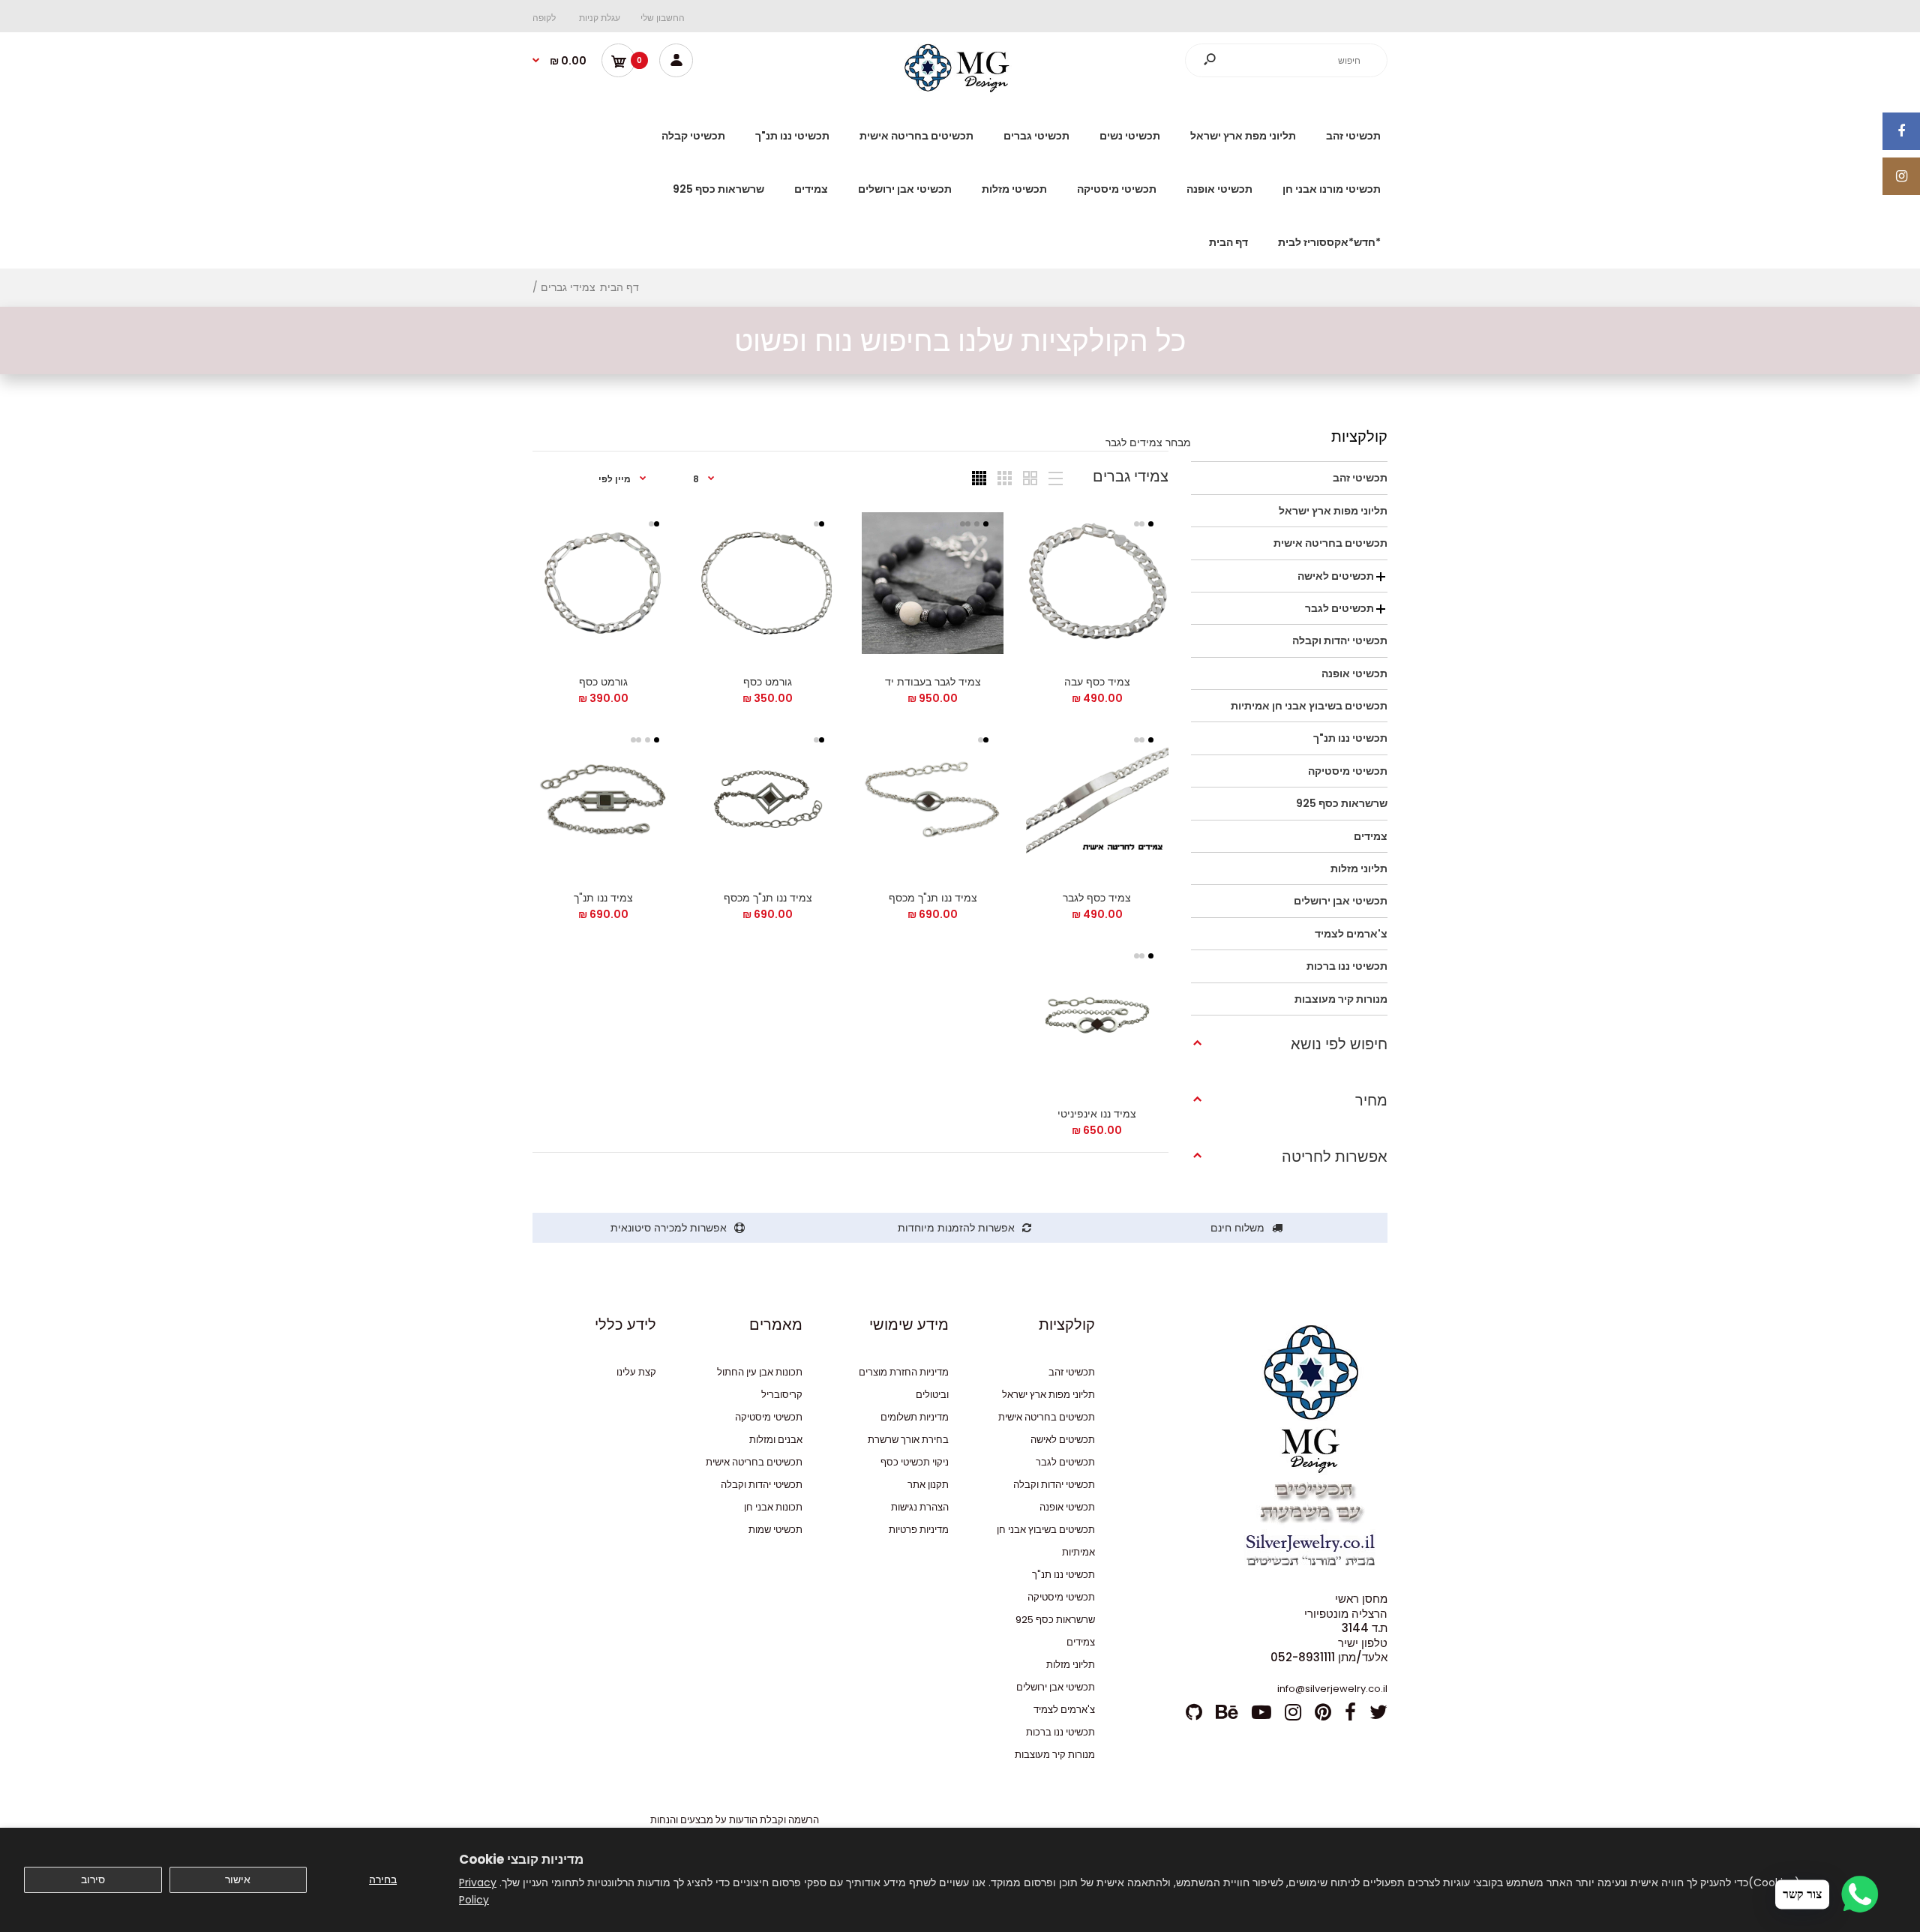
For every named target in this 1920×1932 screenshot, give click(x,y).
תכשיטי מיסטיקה (1061, 1597)
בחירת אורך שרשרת (908, 1440)
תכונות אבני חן (773, 1507)
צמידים (1081, 1642)
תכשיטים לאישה (1063, 1440)
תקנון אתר (928, 1485)
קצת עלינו (636, 1372)
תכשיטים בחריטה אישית (1047, 1417)
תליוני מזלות (1071, 1665)
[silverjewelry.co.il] (960, 88)
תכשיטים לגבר (1065, 1462)
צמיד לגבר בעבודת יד (932, 682)
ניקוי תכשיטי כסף (915, 1462)
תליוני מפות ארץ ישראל (1048, 1395)
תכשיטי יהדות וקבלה (1054, 1485)
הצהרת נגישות (920, 1507)
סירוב (93, 1879)
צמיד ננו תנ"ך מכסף (932, 898)
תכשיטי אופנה (1067, 1507)
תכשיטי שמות (775, 1530)
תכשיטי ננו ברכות (1060, 1732)
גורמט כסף (768, 682)
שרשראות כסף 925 (1055, 1620)
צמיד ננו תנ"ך (603, 898)
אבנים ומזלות (776, 1440)
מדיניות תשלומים (915, 1417)
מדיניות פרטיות (919, 1530)
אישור (238, 1879)
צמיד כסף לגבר (1097, 898)
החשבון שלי (663, 18)
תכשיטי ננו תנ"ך (1063, 1575)
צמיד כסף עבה (1097, 682)
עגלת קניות (600, 18)
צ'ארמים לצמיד (1064, 1710)
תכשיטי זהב (1072, 1372)
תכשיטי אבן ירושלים (1056, 1687)
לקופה (544, 18)
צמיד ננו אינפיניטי (1097, 1114)
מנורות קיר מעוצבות (1055, 1755)
